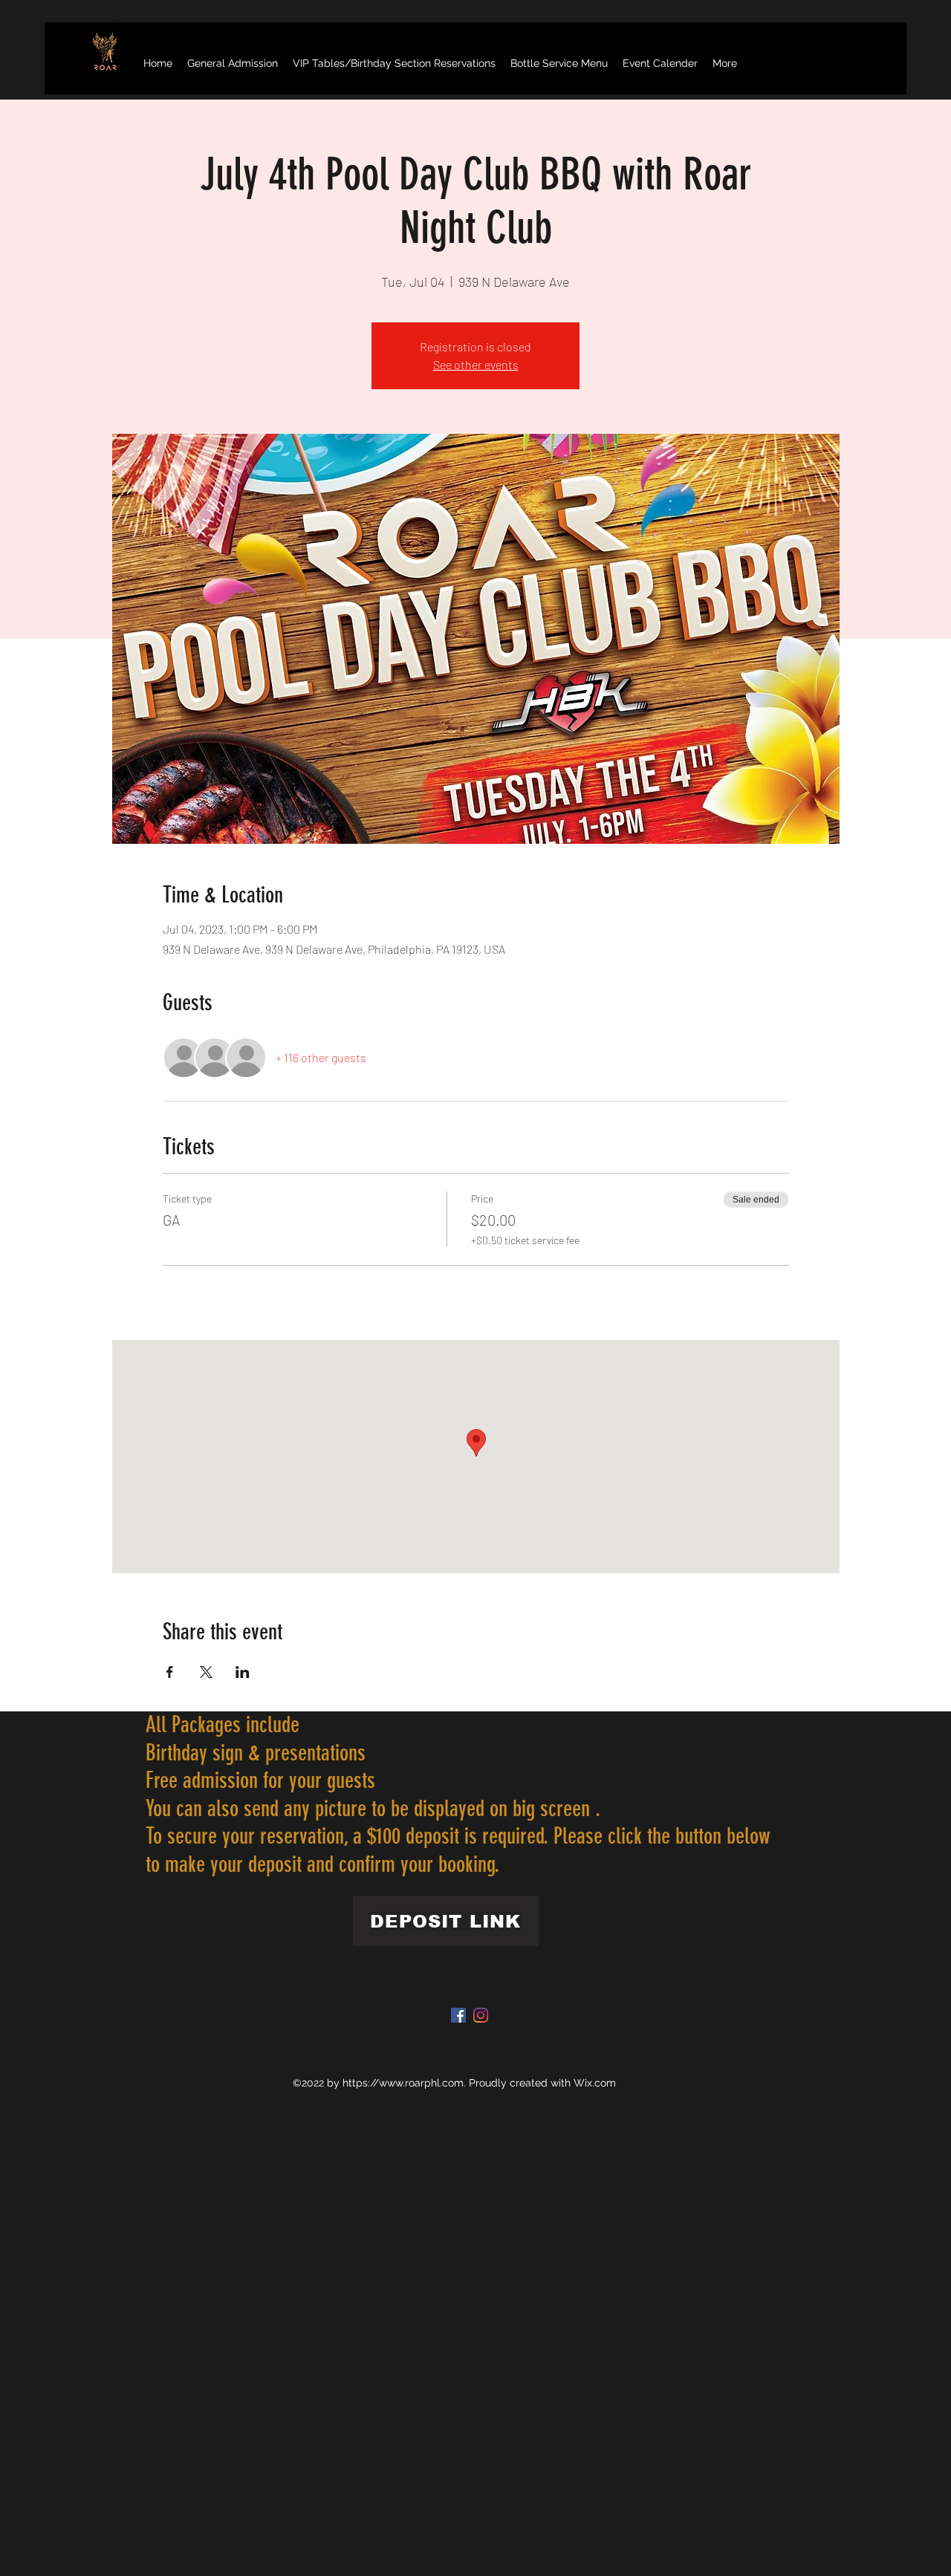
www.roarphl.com (421, 2083)
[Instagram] (481, 2015)
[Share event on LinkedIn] (243, 1672)
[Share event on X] (206, 1672)
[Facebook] (458, 2015)
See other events (476, 364)
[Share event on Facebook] (170, 1672)
